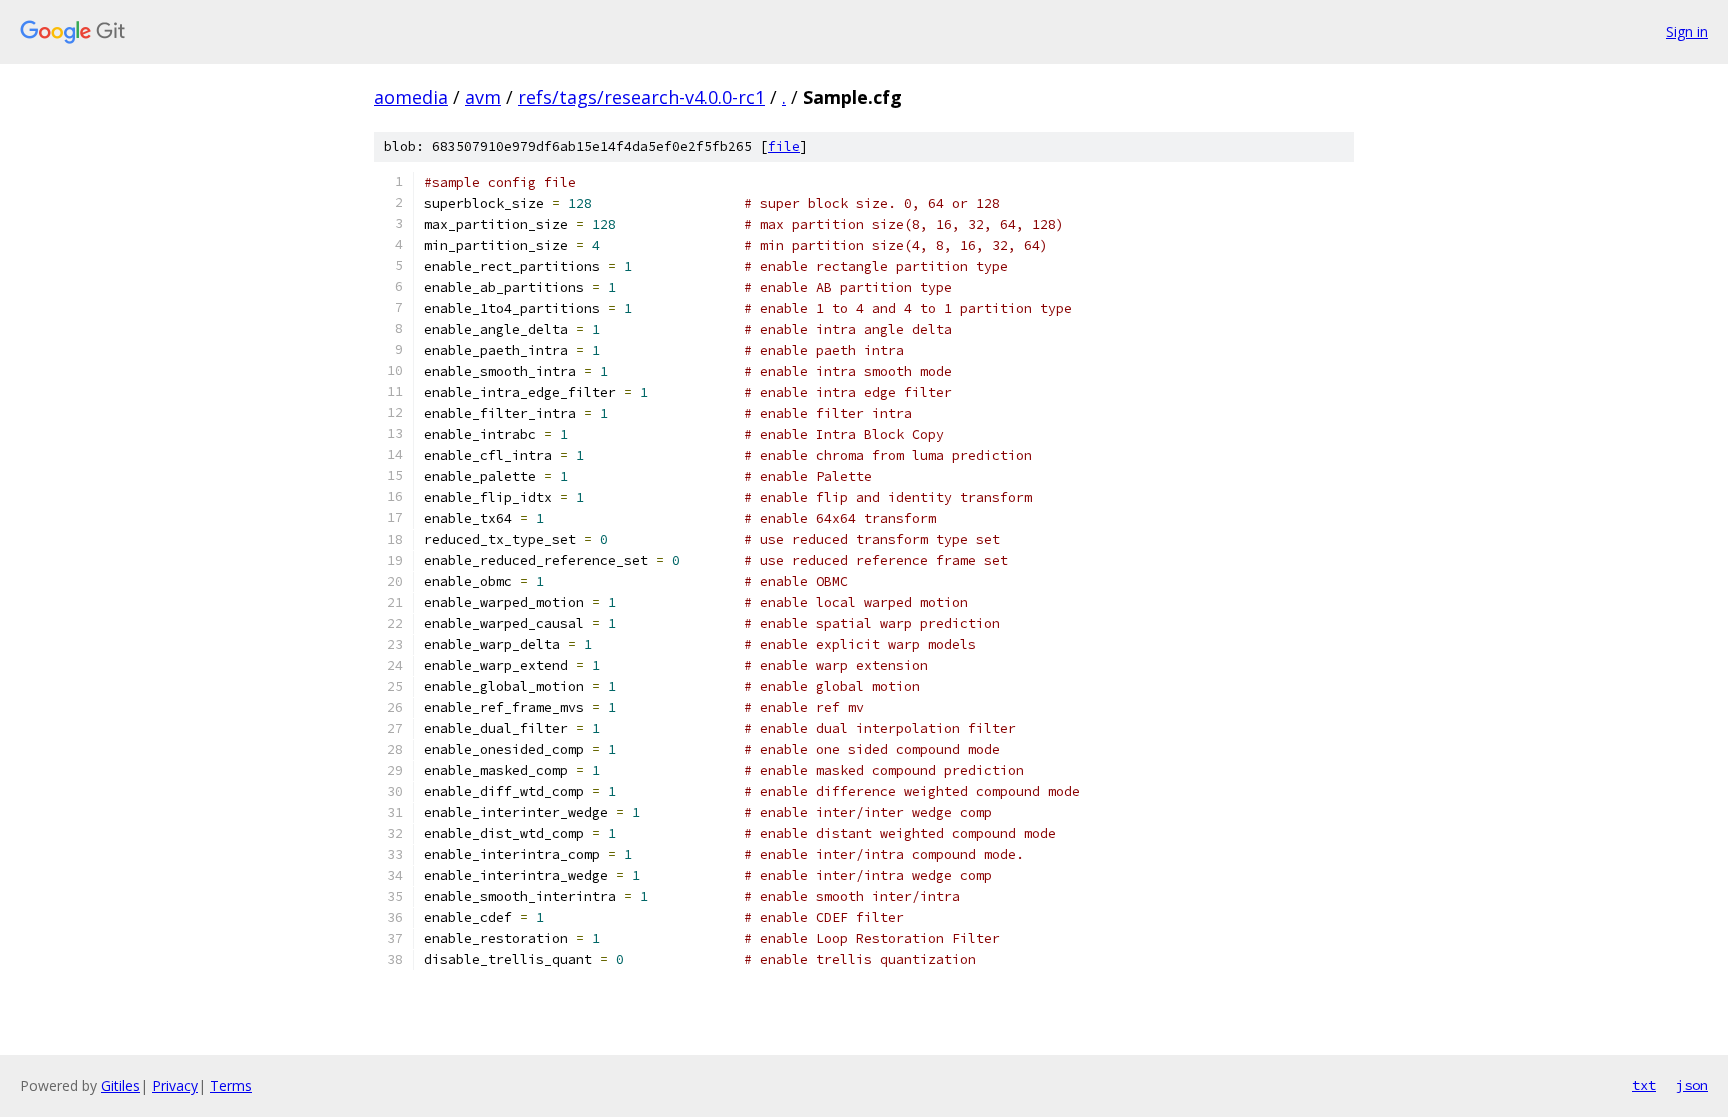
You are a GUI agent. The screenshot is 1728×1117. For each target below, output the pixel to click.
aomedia (411, 97)
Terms (231, 1085)
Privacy (175, 1085)
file (784, 146)
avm (483, 97)
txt (1644, 1085)
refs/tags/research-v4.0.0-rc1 (641, 97)
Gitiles (120, 1085)
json (1692, 1085)
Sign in (1687, 31)
